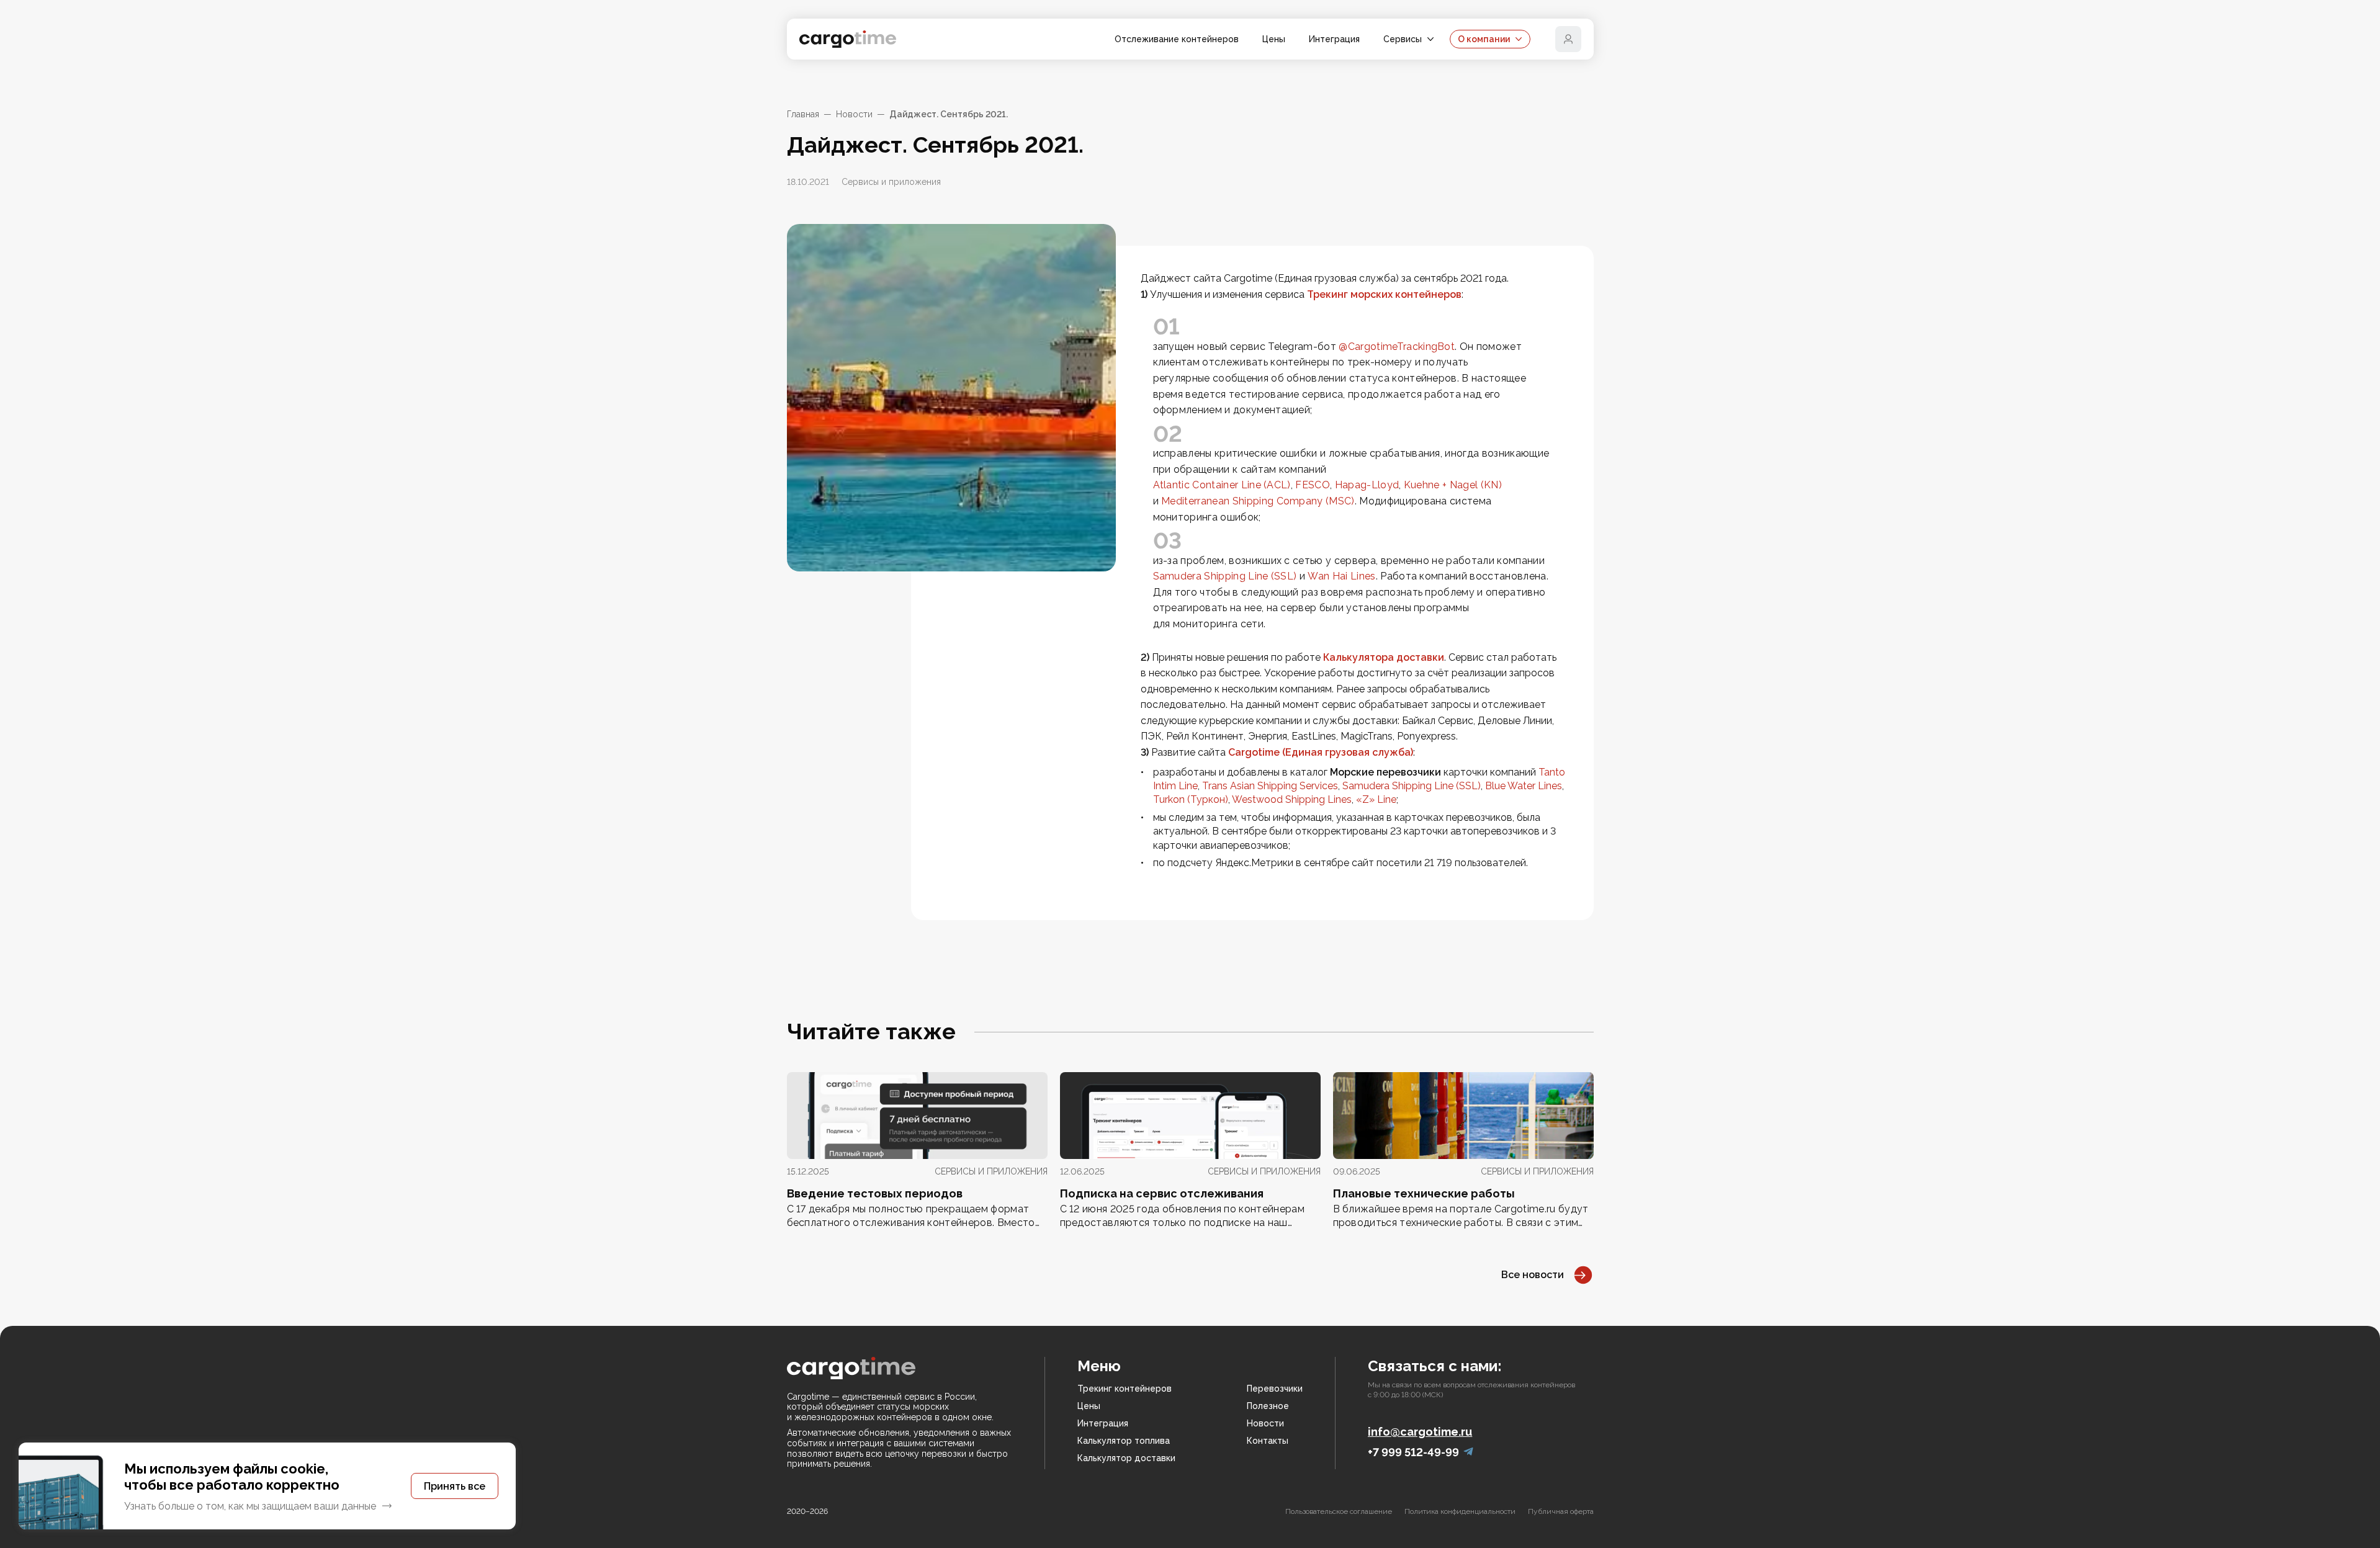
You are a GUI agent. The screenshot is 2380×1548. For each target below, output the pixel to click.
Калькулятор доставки (1126, 1458)
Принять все (455, 1486)
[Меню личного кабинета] (1568, 39)
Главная (803, 114)
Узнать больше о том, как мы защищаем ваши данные (250, 1506)
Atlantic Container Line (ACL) (1222, 485)
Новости (854, 114)
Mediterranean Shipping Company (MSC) (1258, 501)
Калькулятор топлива (1124, 1441)
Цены (1274, 39)
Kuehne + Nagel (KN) (1453, 485)
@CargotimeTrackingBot (1397, 347)
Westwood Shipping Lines (1292, 799)
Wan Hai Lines (1341, 576)
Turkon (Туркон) (1191, 799)
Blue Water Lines (1524, 786)
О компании (1484, 39)
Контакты (1268, 1441)
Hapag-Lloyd (1367, 485)
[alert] (267, 1486)
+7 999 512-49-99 (1413, 1452)
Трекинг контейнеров (1125, 1389)
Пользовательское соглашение (1339, 1511)
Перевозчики (1275, 1389)
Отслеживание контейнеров (1177, 39)
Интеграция (1334, 39)
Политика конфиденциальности (1460, 1511)
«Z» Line (1376, 799)
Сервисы (1403, 39)
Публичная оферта (1561, 1511)
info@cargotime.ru (1420, 1432)
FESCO (1313, 485)
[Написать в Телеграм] (1468, 1452)
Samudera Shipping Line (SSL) (1225, 576)
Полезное (1268, 1406)
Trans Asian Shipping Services (1270, 786)
